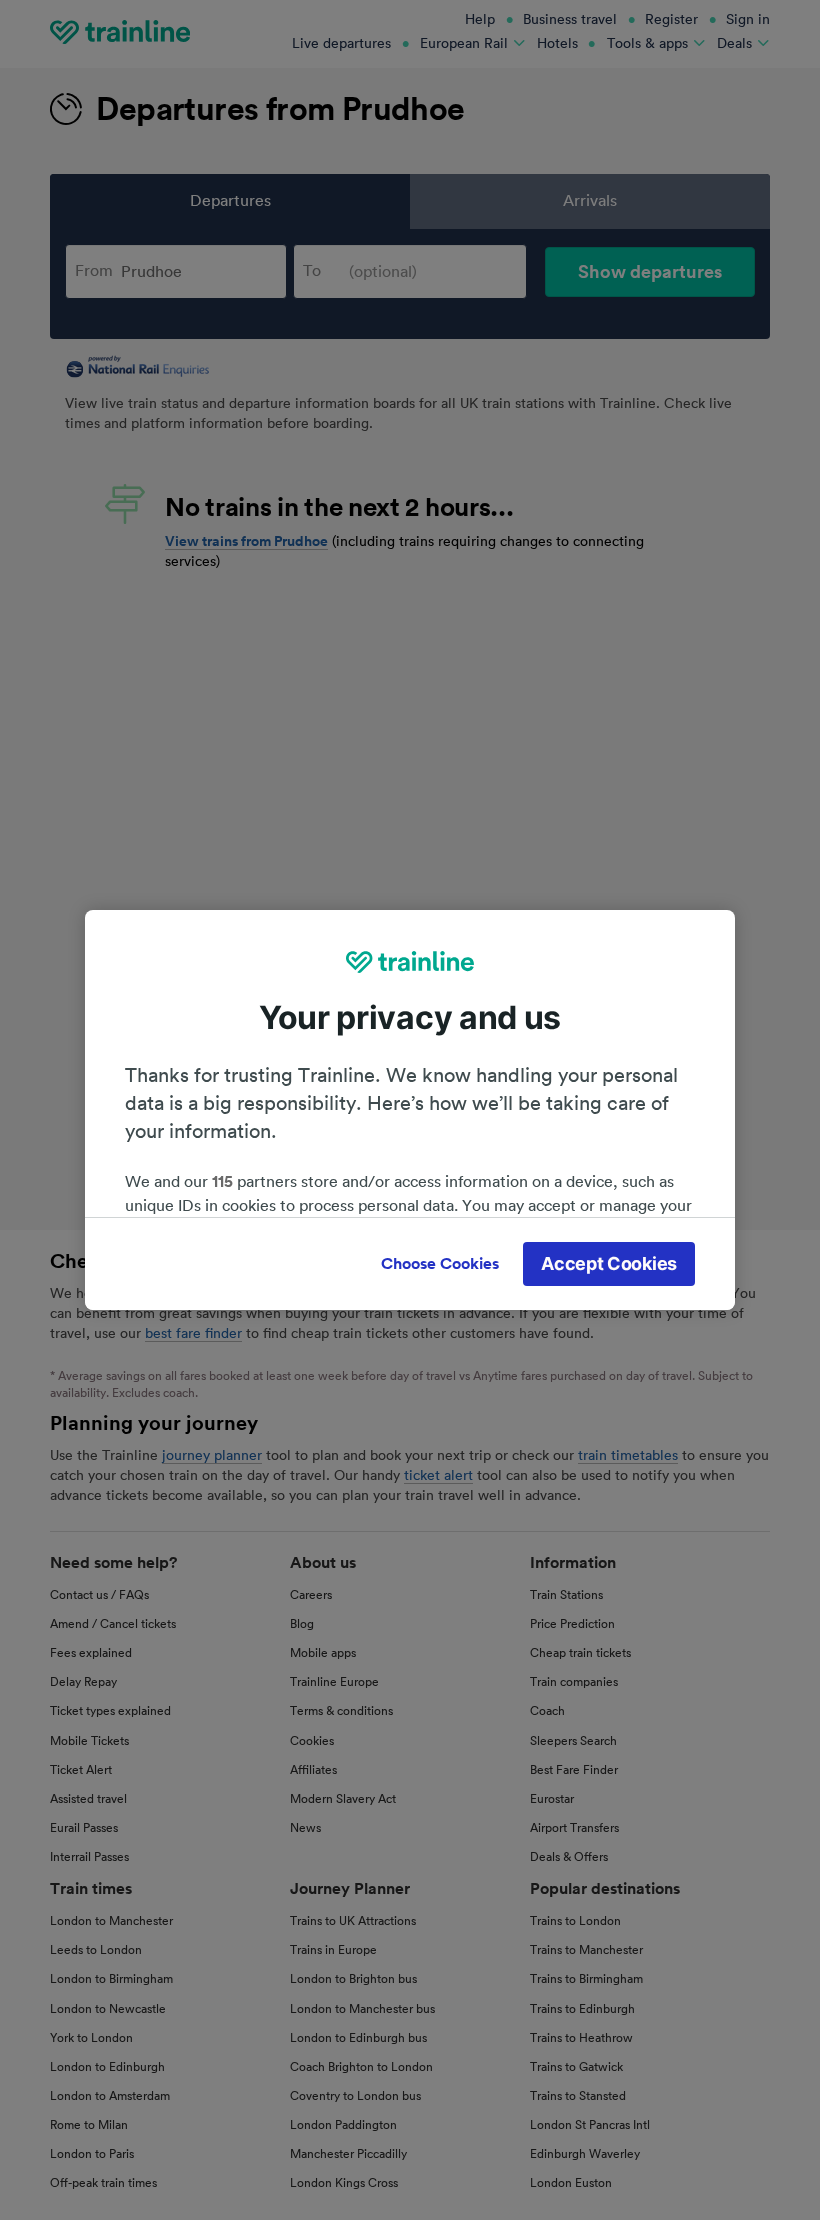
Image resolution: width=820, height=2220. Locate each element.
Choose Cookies (440, 1264)
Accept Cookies (609, 1263)
